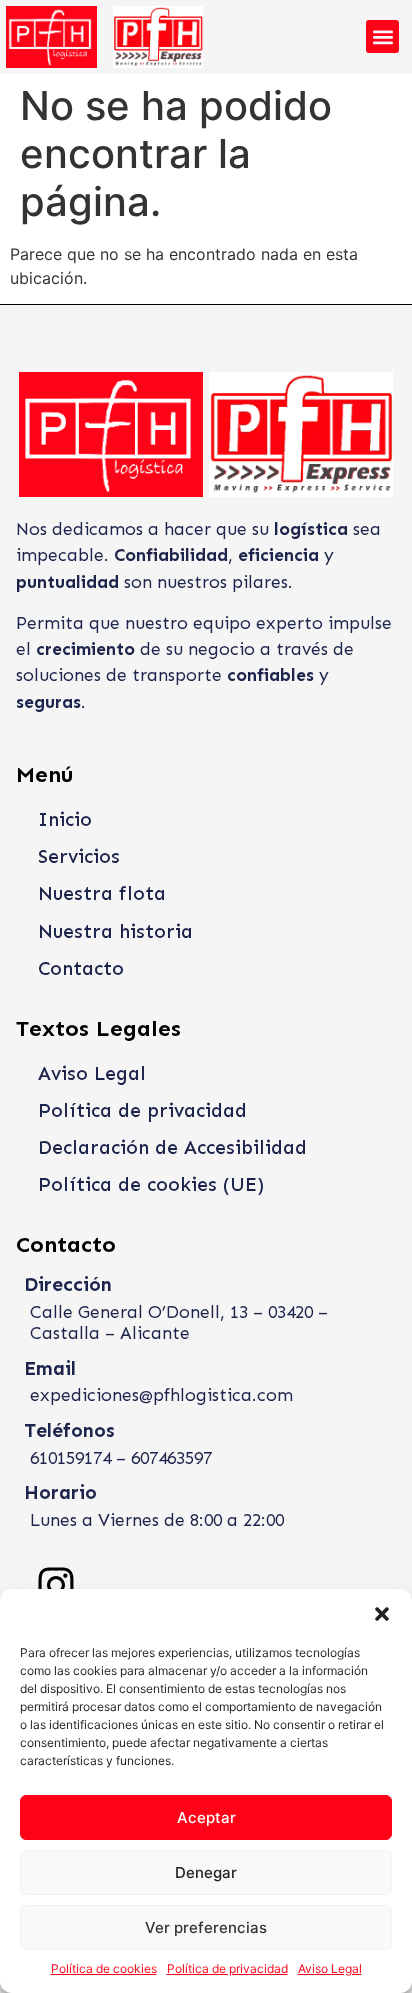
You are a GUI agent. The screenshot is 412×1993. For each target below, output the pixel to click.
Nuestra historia (115, 931)
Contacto (81, 968)
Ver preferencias (206, 1927)
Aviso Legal (330, 1968)
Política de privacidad (227, 1968)
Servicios (79, 856)
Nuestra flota (102, 893)
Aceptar (206, 1817)
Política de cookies (104, 1968)
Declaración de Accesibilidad (172, 1147)
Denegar (206, 1872)
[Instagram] (56, 1585)
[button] (382, 1614)
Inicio (65, 819)
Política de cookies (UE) (151, 1184)
